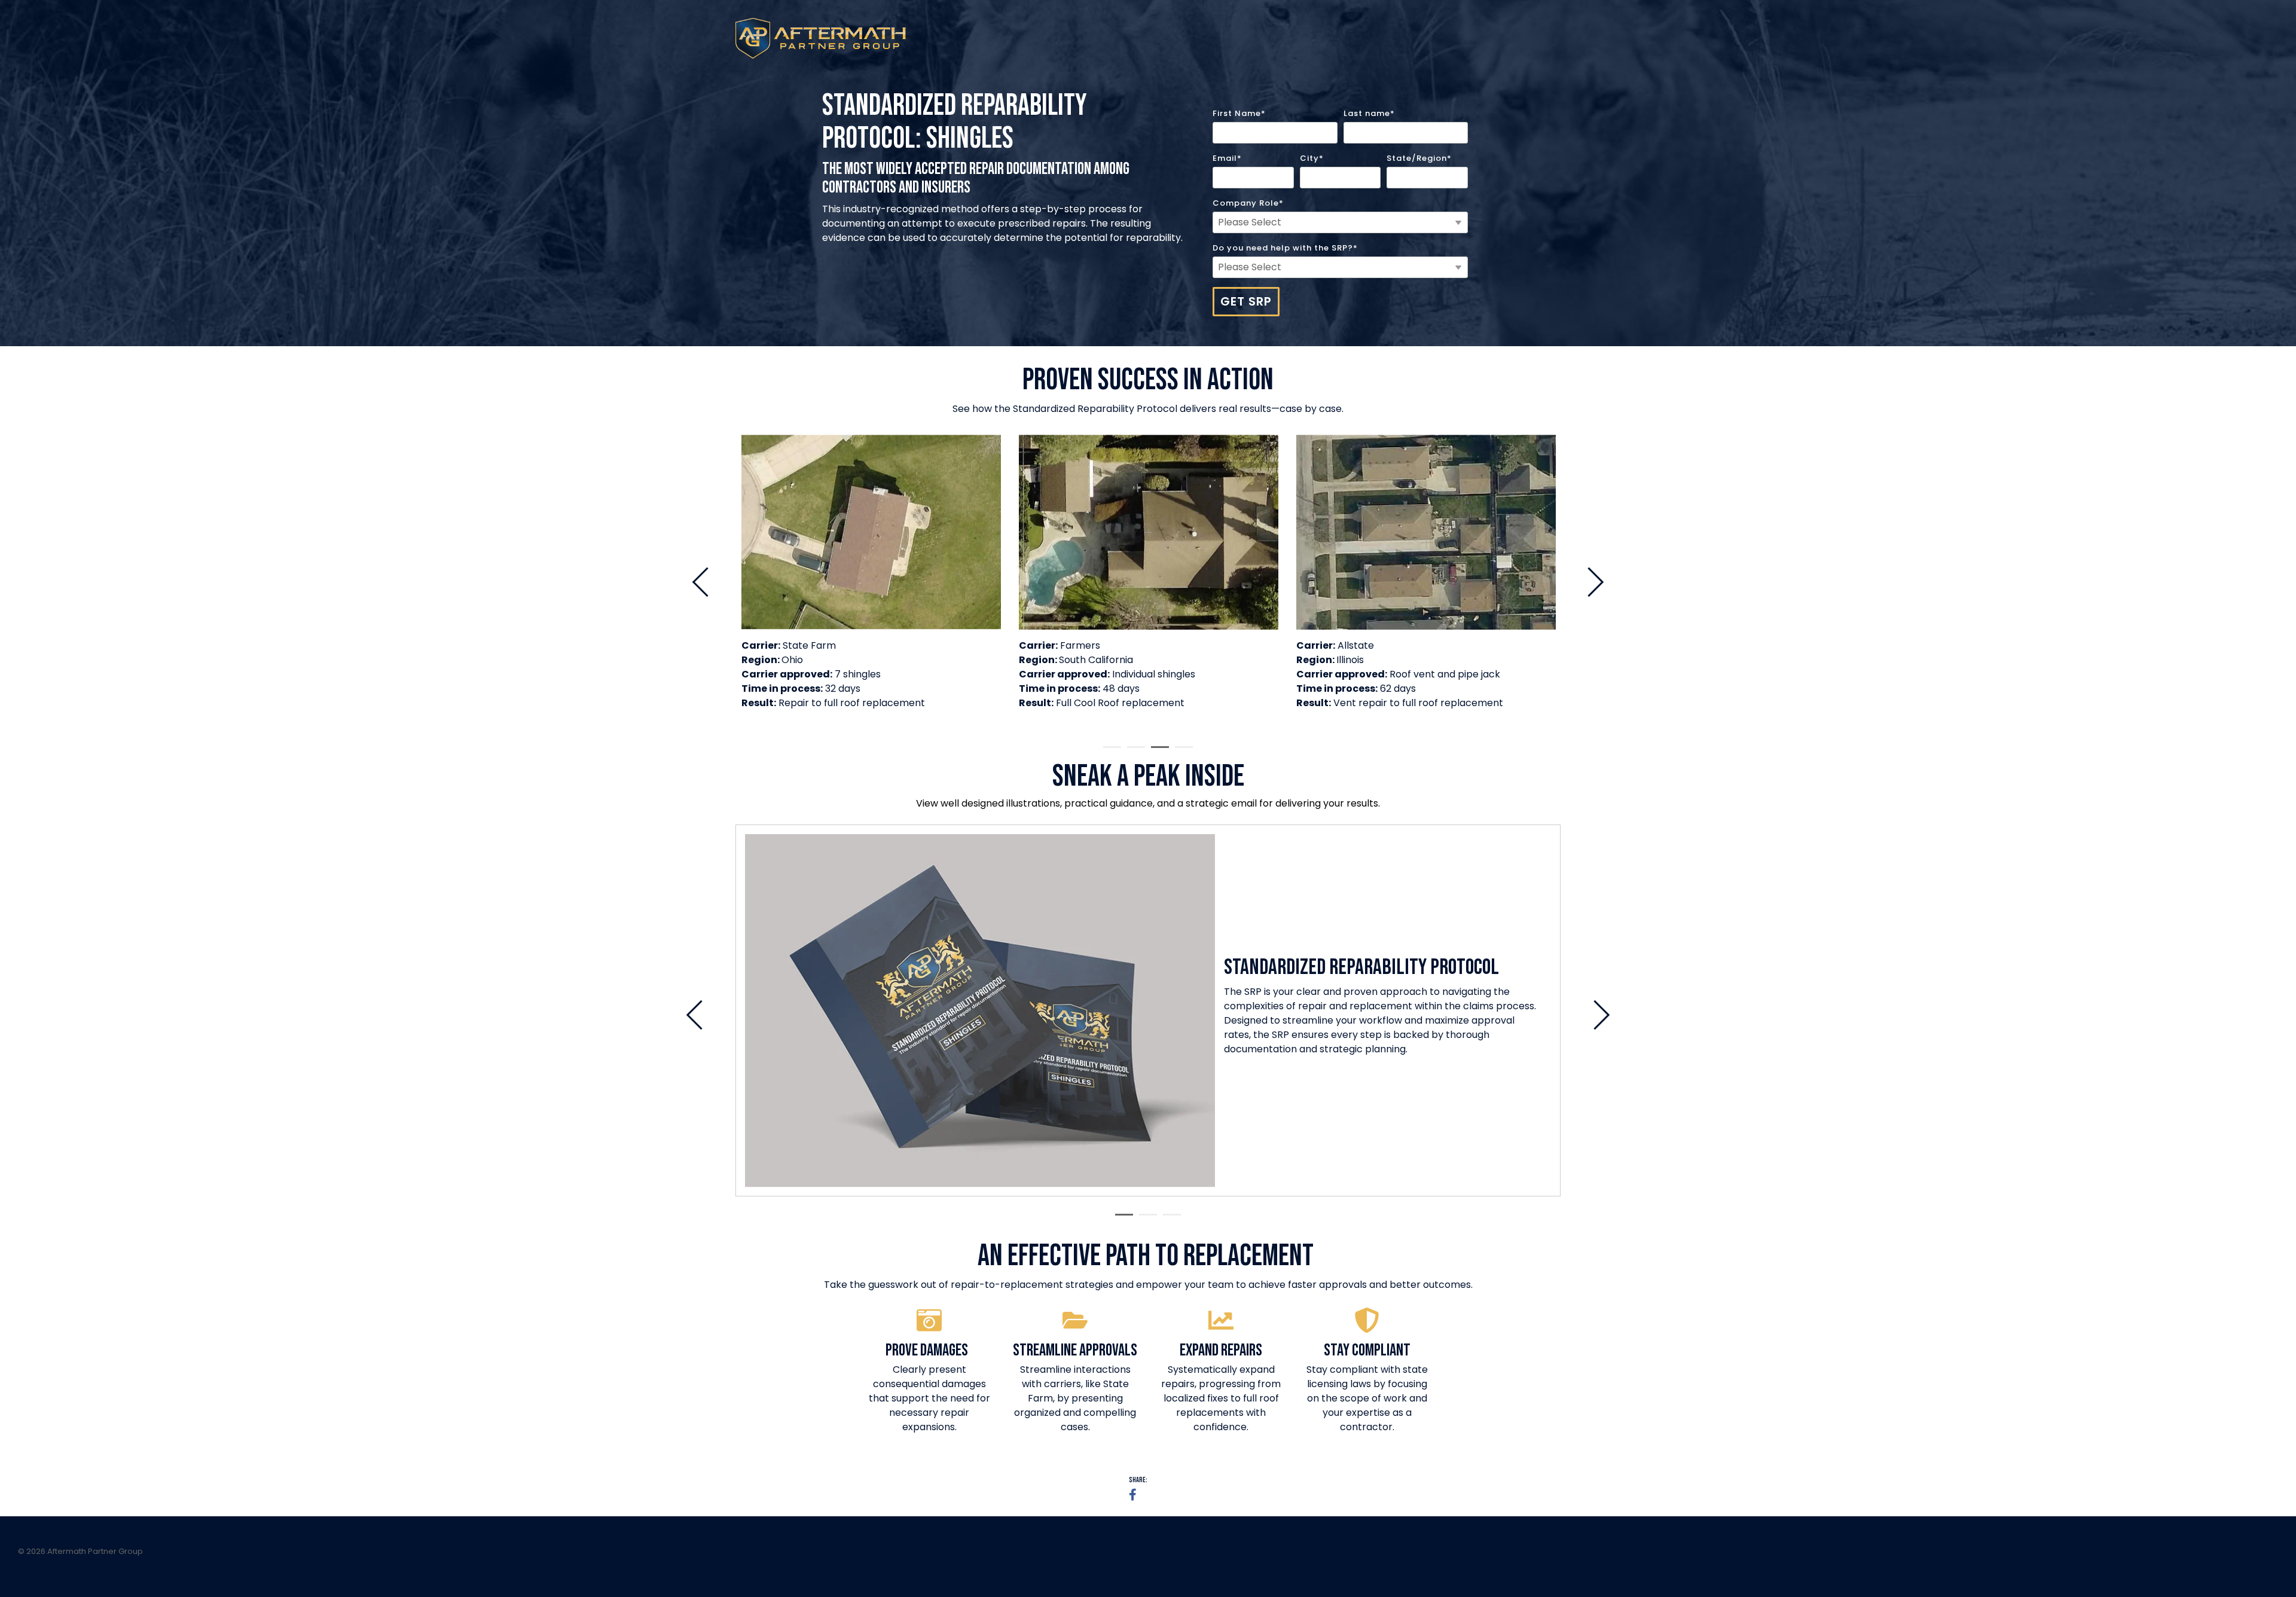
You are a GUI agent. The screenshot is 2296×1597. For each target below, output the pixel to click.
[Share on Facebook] (1133, 1495)
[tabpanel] (871, 577)
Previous (707, 582)
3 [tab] (1157, 752)
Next (1589, 582)
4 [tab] (1181, 752)
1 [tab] (1109, 752)
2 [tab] (1133, 752)
